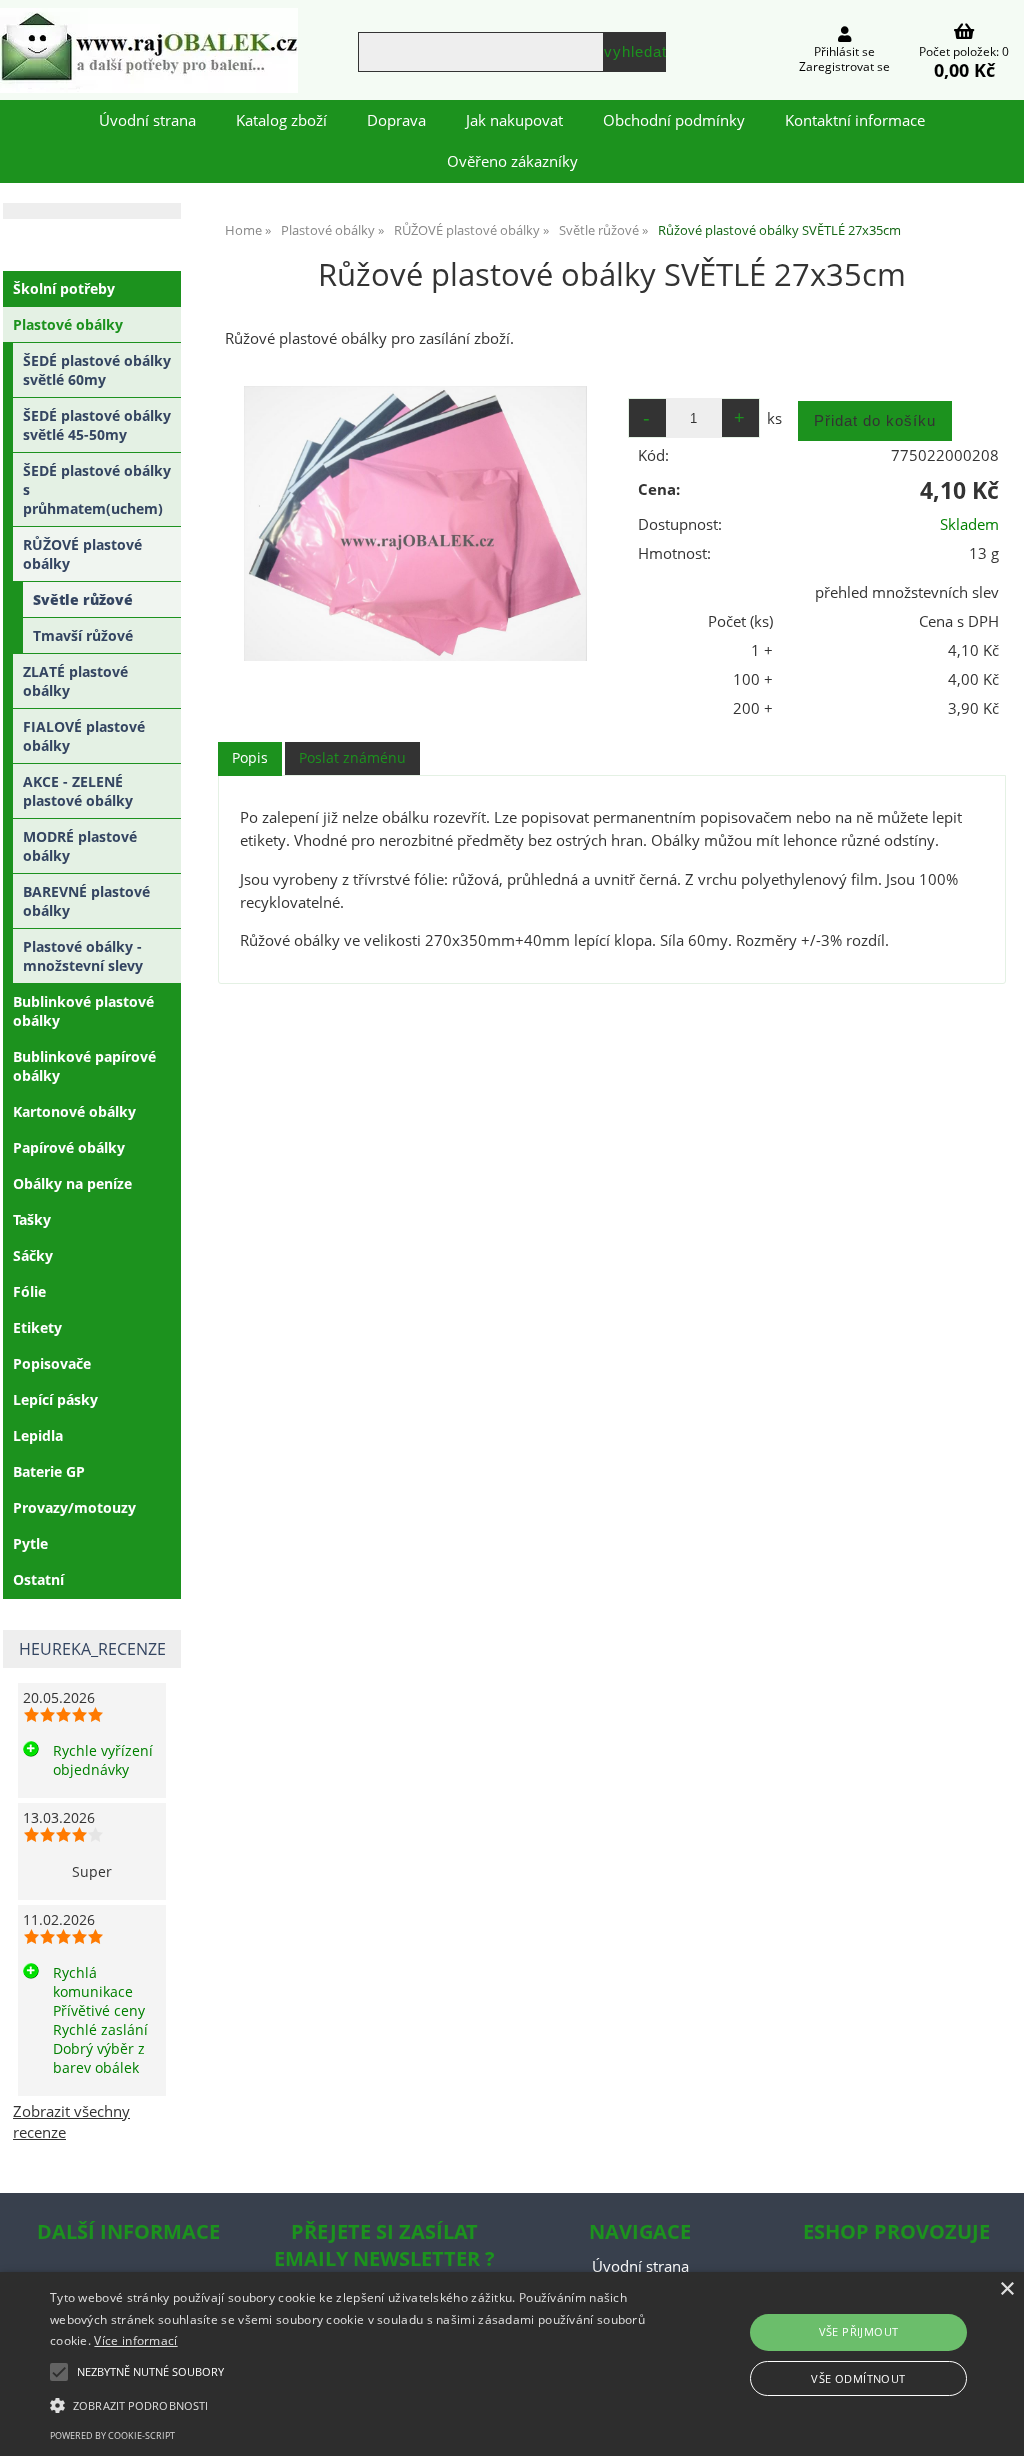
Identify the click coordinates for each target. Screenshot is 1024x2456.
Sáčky (33, 1255)
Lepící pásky (55, 1399)
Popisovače (52, 1363)
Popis (250, 757)
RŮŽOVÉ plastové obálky (82, 554)
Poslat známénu (352, 757)
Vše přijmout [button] (859, 2331)
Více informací (135, 2340)
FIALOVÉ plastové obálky (84, 736)
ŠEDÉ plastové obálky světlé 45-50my (97, 425)
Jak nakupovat (514, 120)
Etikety (37, 1327)
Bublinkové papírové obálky (84, 1066)
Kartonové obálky (74, 1111)
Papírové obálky (69, 1147)
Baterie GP (49, 1471)
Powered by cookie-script (112, 2435)
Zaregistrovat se (844, 66)
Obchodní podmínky (674, 120)
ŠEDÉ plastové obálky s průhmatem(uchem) (97, 489)
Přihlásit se (844, 51)
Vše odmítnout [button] (858, 2378)
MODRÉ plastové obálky (80, 846)
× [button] (1006, 2289)
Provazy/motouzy (74, 1507)
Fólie (29, 1291)
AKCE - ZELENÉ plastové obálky (78, 791)
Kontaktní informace (855, 120)
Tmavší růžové (83, 635)
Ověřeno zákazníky (512, 161)
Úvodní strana (147, 120)
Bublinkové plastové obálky (83, 1011)
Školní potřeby (64, 288)
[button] (350, 2404)
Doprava (396, 120)
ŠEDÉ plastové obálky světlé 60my (97, 370)
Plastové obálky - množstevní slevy (83, 956)
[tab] (250, 758)
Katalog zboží (281, 120)
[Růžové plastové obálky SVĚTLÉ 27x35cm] (415, 523)
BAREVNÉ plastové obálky (86, 901)
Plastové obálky (68, 324)
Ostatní (38, 1579)
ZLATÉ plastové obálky (75, 681)
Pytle (30, 1543)
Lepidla (38, 1435)
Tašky (32, 1219)
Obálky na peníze (72, 1183)
